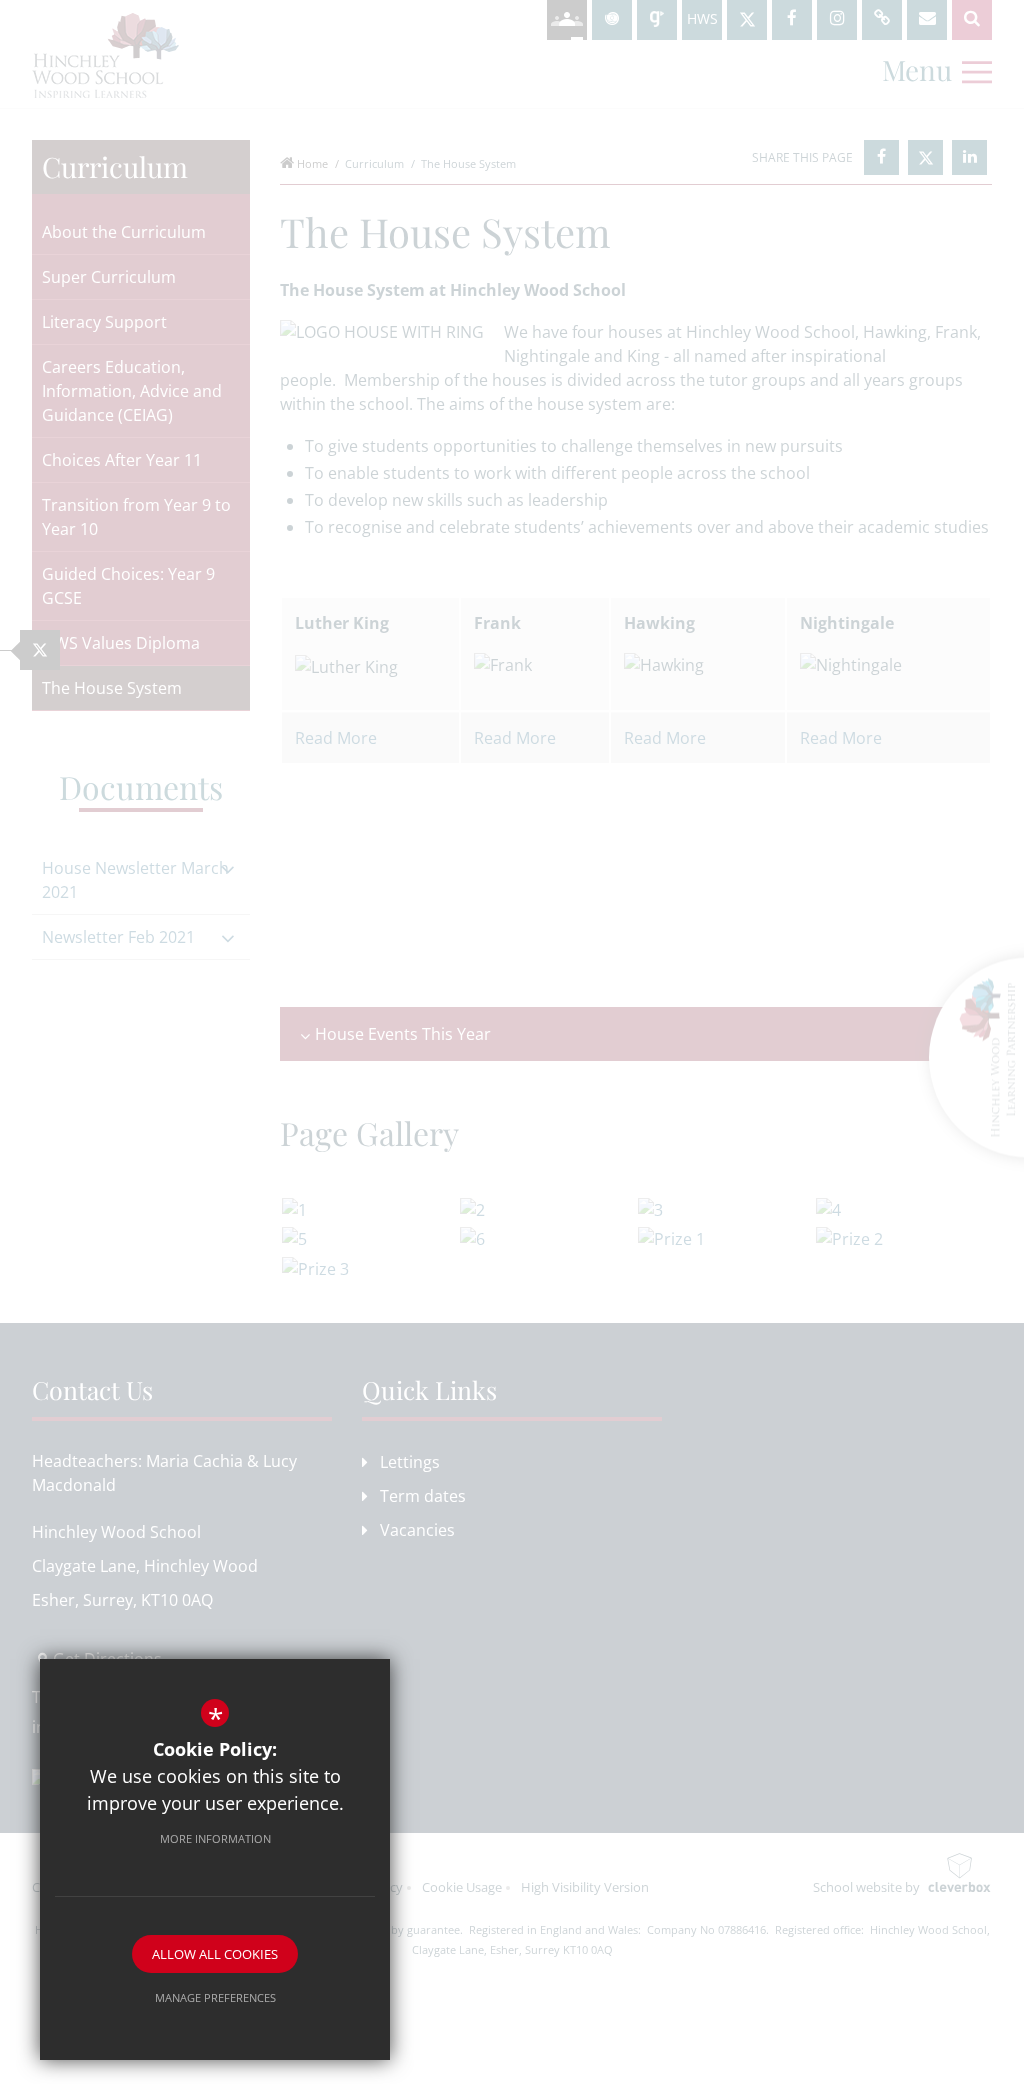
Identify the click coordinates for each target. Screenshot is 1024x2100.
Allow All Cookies (215, 1954)
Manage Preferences (215, 1997)
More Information (215, 1838)
